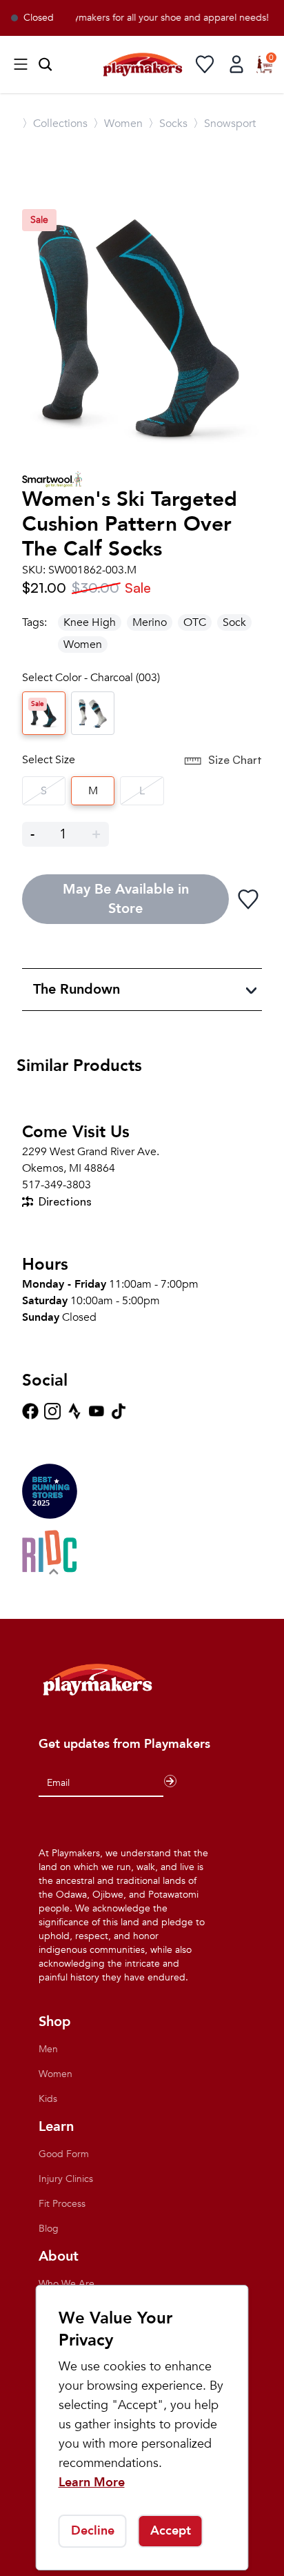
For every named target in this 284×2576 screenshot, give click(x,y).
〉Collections (55, 124)
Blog (49, 2229)
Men (48, 2049)
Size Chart (235, 760)
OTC (195, 622)
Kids (48, 2099)
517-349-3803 (57, 1185)
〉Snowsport (224, 124)
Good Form (64, 2154)
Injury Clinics (66, 2179)
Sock (234, 622)
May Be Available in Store (126, 899)
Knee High (90, 622)
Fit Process (62, 2204)
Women (83, 645)
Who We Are (67, 2284)
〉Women (118, 124)
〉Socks (168, 124)
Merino (150, 622)
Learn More (92, 2482)
